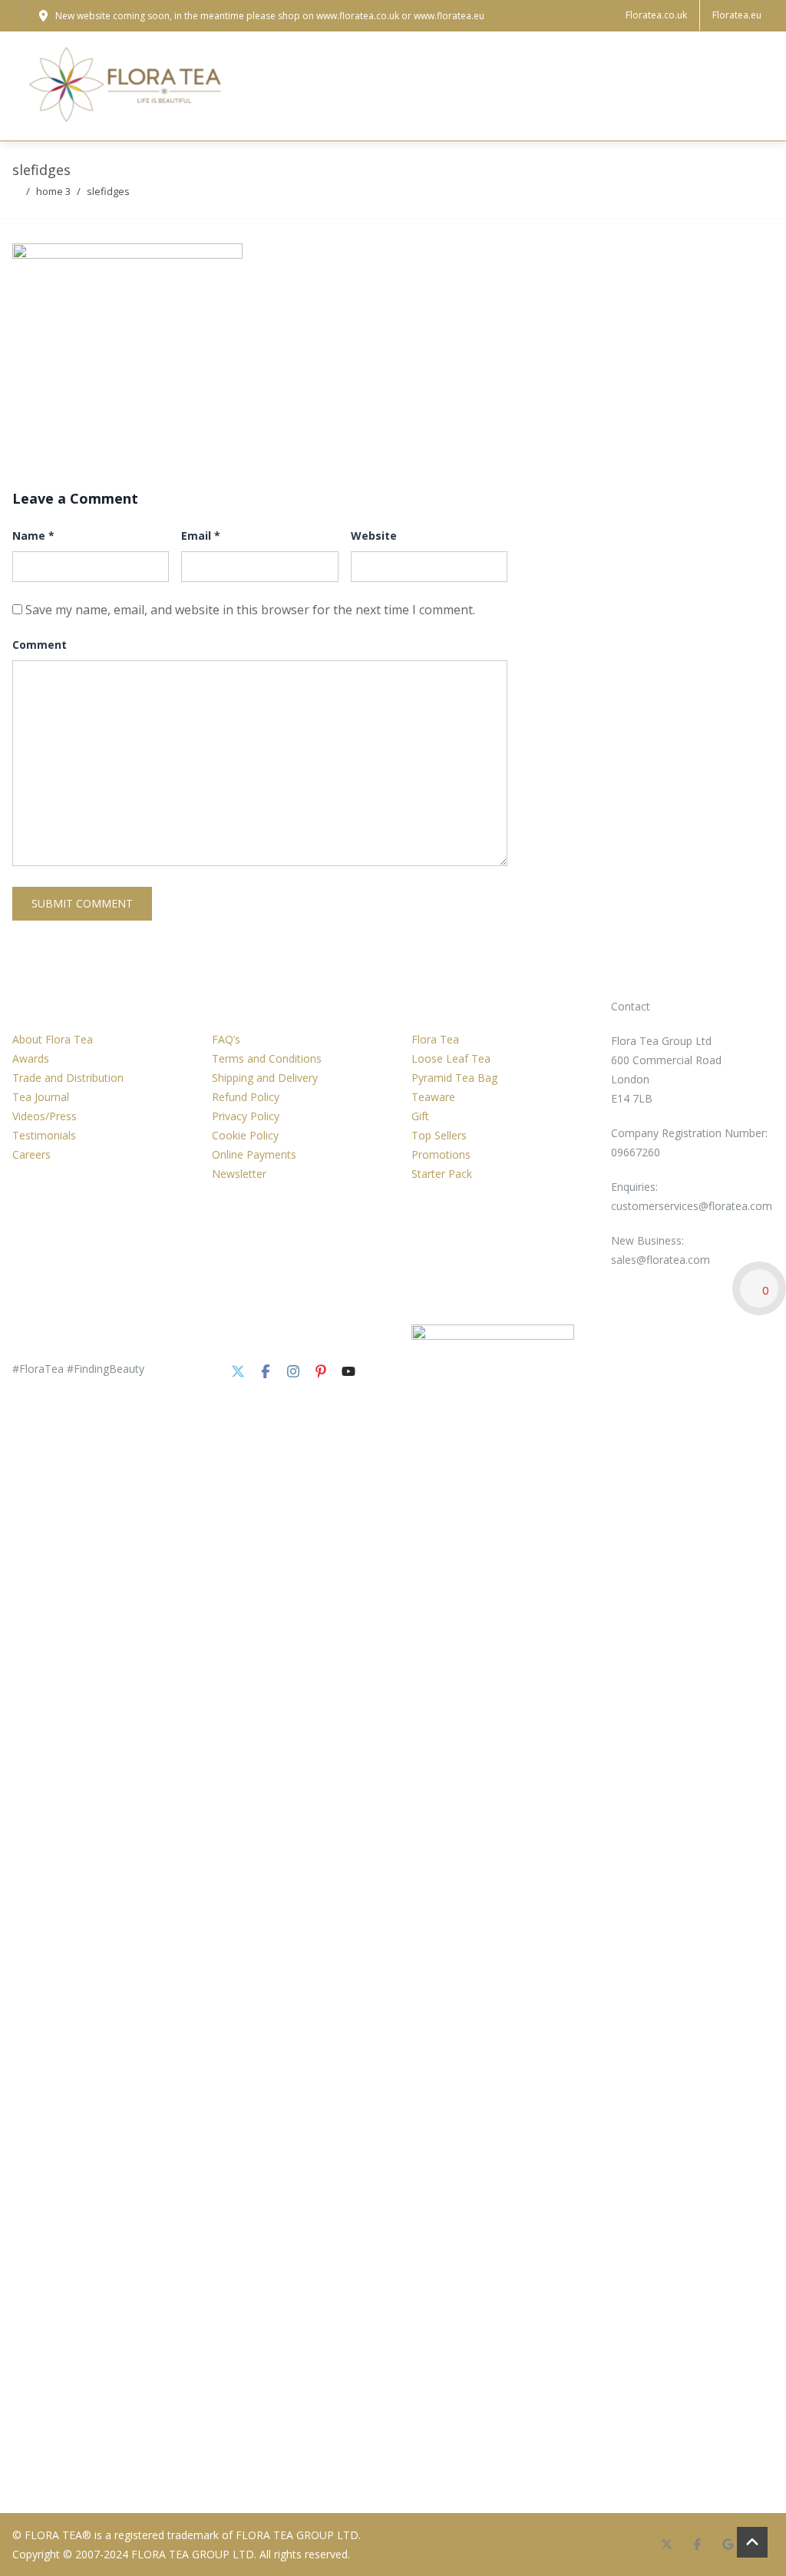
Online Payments (254, 1154)
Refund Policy (246, 1097)
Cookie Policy (245, 1135)
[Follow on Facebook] (266, 1371)
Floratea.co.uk (656, 15)
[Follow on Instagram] (293, 1371)
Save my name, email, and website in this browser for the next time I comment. (250, 610)
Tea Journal (41, 1097)
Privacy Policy (246, 1116)
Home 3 (53, 191)
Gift (420, 1116)
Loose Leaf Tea (451, 1058)
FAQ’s (226, 1039)
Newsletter (239, 1174)
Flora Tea (435, 1039)
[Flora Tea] (127, 86)
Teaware (433, 1097)
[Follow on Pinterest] (321, 1371)
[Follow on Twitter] (238, 1371)
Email (201, 536)
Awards (31, 1058)
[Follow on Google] (728, 2545)
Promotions (441, 1154)
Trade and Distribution (68, 1078)
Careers (31, 1154)
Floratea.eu (737, 15)
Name (33, 536)
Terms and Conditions (267, 1058)
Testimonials (44, 1135)
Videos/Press (45, 1116)
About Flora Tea (53, 1039)
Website (374, 536)
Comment (40, 645)
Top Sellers (439, 1135)
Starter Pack (442, 1174)
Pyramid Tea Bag (454, 1078)
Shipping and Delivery (265, 1078)
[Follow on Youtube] (348, 1371)
